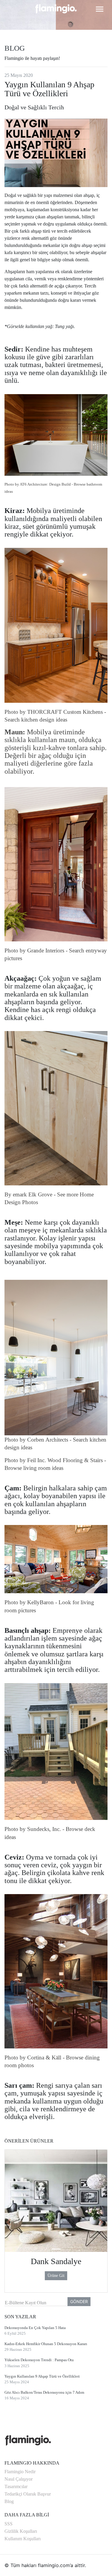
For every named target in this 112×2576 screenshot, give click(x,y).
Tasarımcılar (16, 2486)
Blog (9, 2501)
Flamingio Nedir (20, 2472)
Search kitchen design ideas (36, 720)
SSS (9, 2524)
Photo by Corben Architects (36, 1440)
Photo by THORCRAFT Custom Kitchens (54, 712)
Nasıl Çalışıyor (19, 2479)
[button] (10, 2222)
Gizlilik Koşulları (21, 2531)
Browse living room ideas (34, 1468)
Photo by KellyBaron (29, 1602)
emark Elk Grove (33, 1194)
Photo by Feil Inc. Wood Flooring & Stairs (54, 1460)
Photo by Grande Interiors (34, 950)
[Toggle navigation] (100, 9)
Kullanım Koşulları (23, 2539)
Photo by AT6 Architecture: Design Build (38, 484)
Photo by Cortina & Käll (33, 2057)
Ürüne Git (56, 2276)
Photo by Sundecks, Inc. (33, 1829)
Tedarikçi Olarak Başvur (28, 2494)
